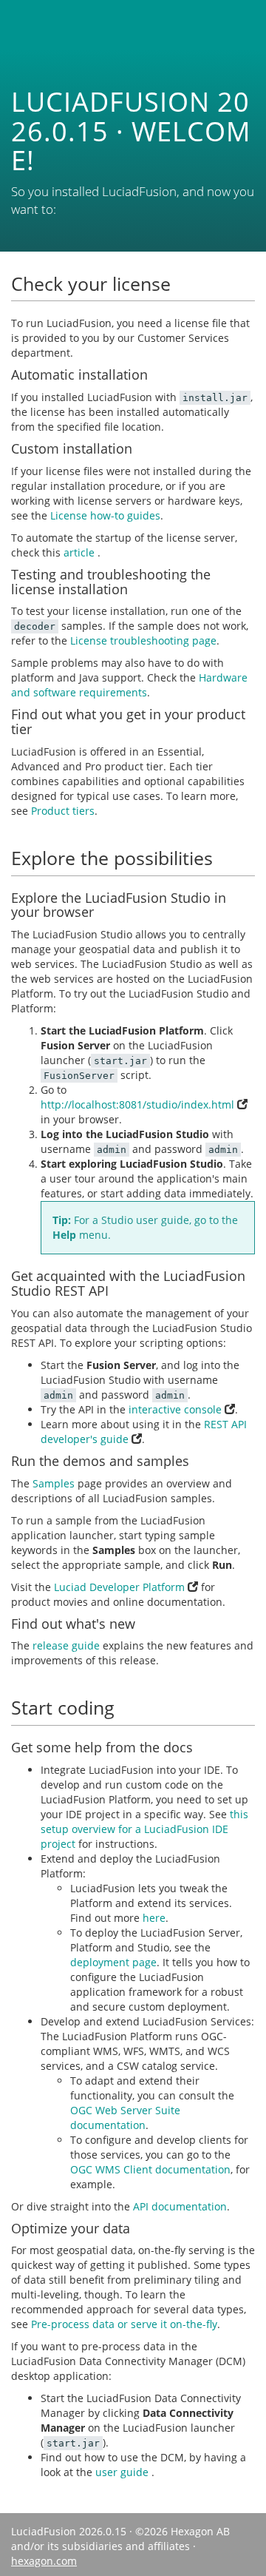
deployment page (113, 1962)
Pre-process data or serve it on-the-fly (124, 2324)
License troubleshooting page (143, 640)
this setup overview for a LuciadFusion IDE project (144, 1829)
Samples (54, 1483)
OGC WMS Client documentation (150, 2169)
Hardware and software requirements (129, 685)
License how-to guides (105, 515)
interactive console (177, 1409)
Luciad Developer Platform (121, 1587)
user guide (123, 2472)
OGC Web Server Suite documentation (125, 2118)
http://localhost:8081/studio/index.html (139, 1104)
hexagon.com (44, 2561)
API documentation (180, 2206)
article (81, 552)
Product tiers (63, 811)
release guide (66, 1645)
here (154, 1918)
